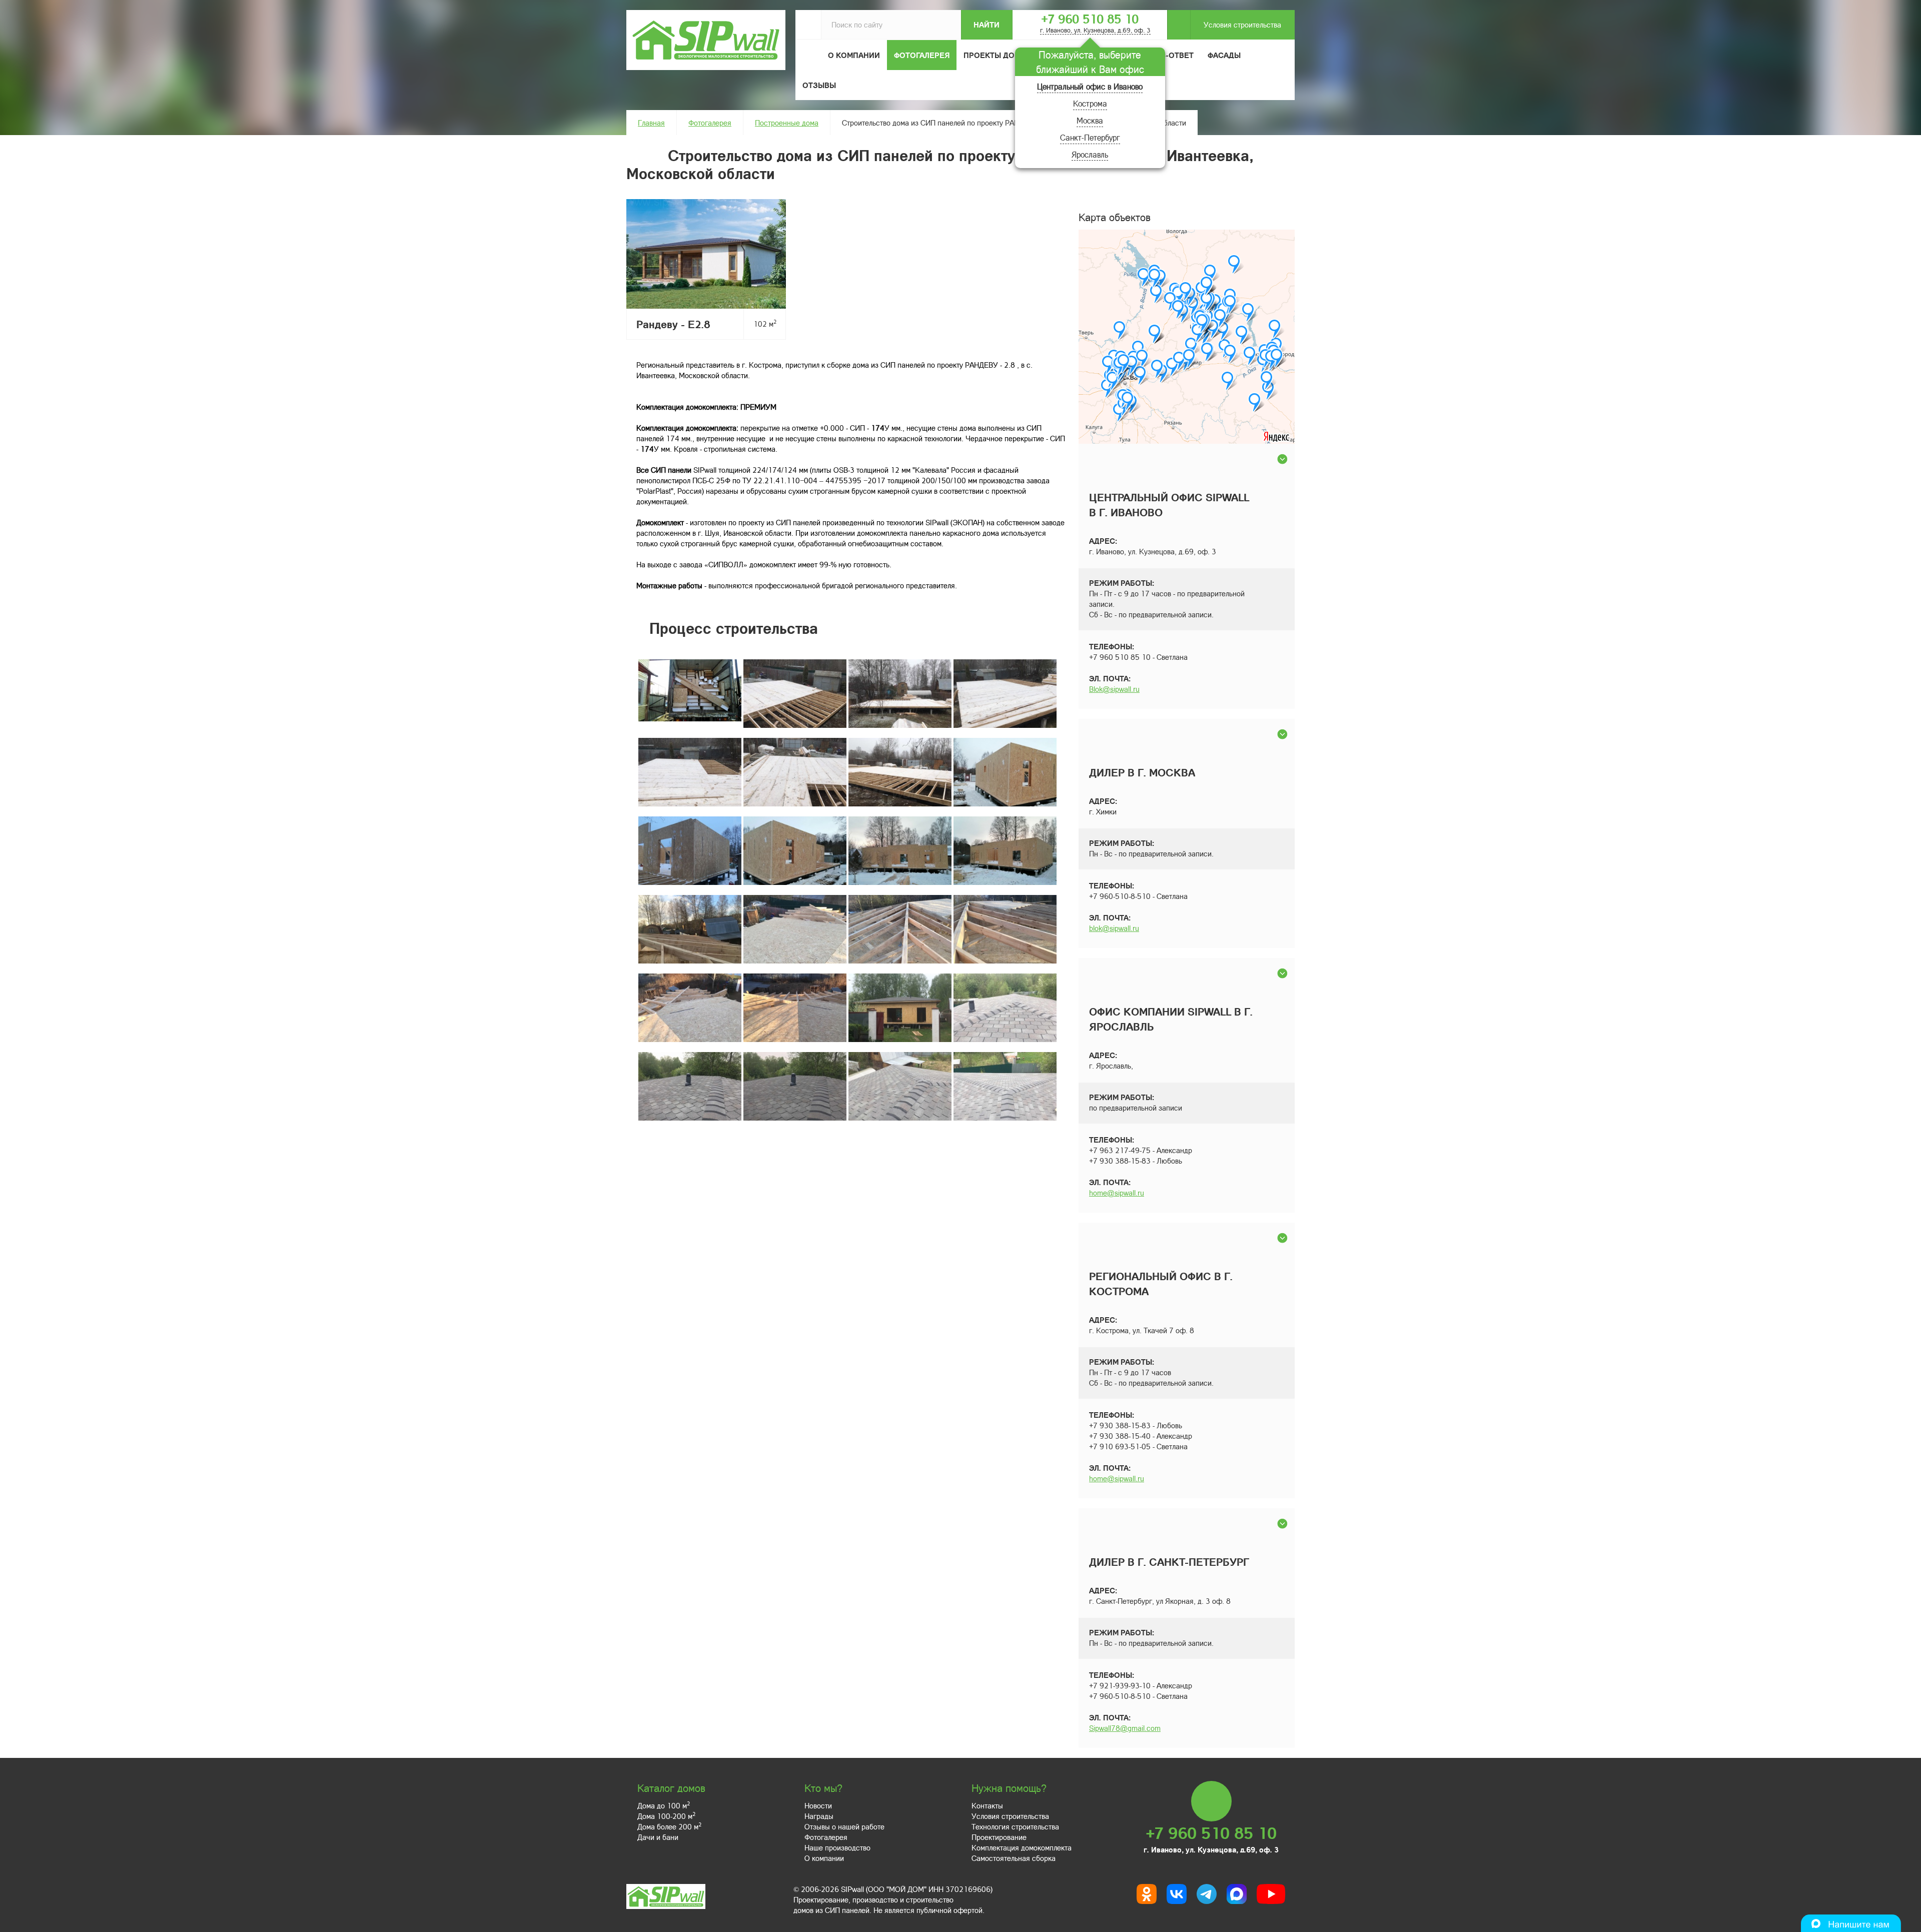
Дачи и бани (658, 1837)
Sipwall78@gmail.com (1125, 1728)
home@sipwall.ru (1117, 1193)
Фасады (1224, 55)
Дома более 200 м (669, 1826)
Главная (651, 123)
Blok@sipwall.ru (1114, 689)
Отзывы (819, 85)
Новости (818, 1805)
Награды (819, 1816)
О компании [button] (854, 55)
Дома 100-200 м (666, 1816)
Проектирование (999, 1837)
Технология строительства (1015, 1826)
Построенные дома (787, 123)
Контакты (987, 1805)
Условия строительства (1242, 25)
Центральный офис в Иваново (1090, 86)
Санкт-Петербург (1090, 137)
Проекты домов (998, 55)
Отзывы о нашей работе (844, 1826)
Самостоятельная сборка (1014, 1858)
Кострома (1090, 103)
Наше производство (837, 1847)
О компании (824, 1858)
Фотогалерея (922, 55)
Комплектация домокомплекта (1022, 1847)
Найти (987, 25)
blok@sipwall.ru (1114, 928)
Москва (1090, 120)
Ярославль (1090, 154)
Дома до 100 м (664, 1805)
